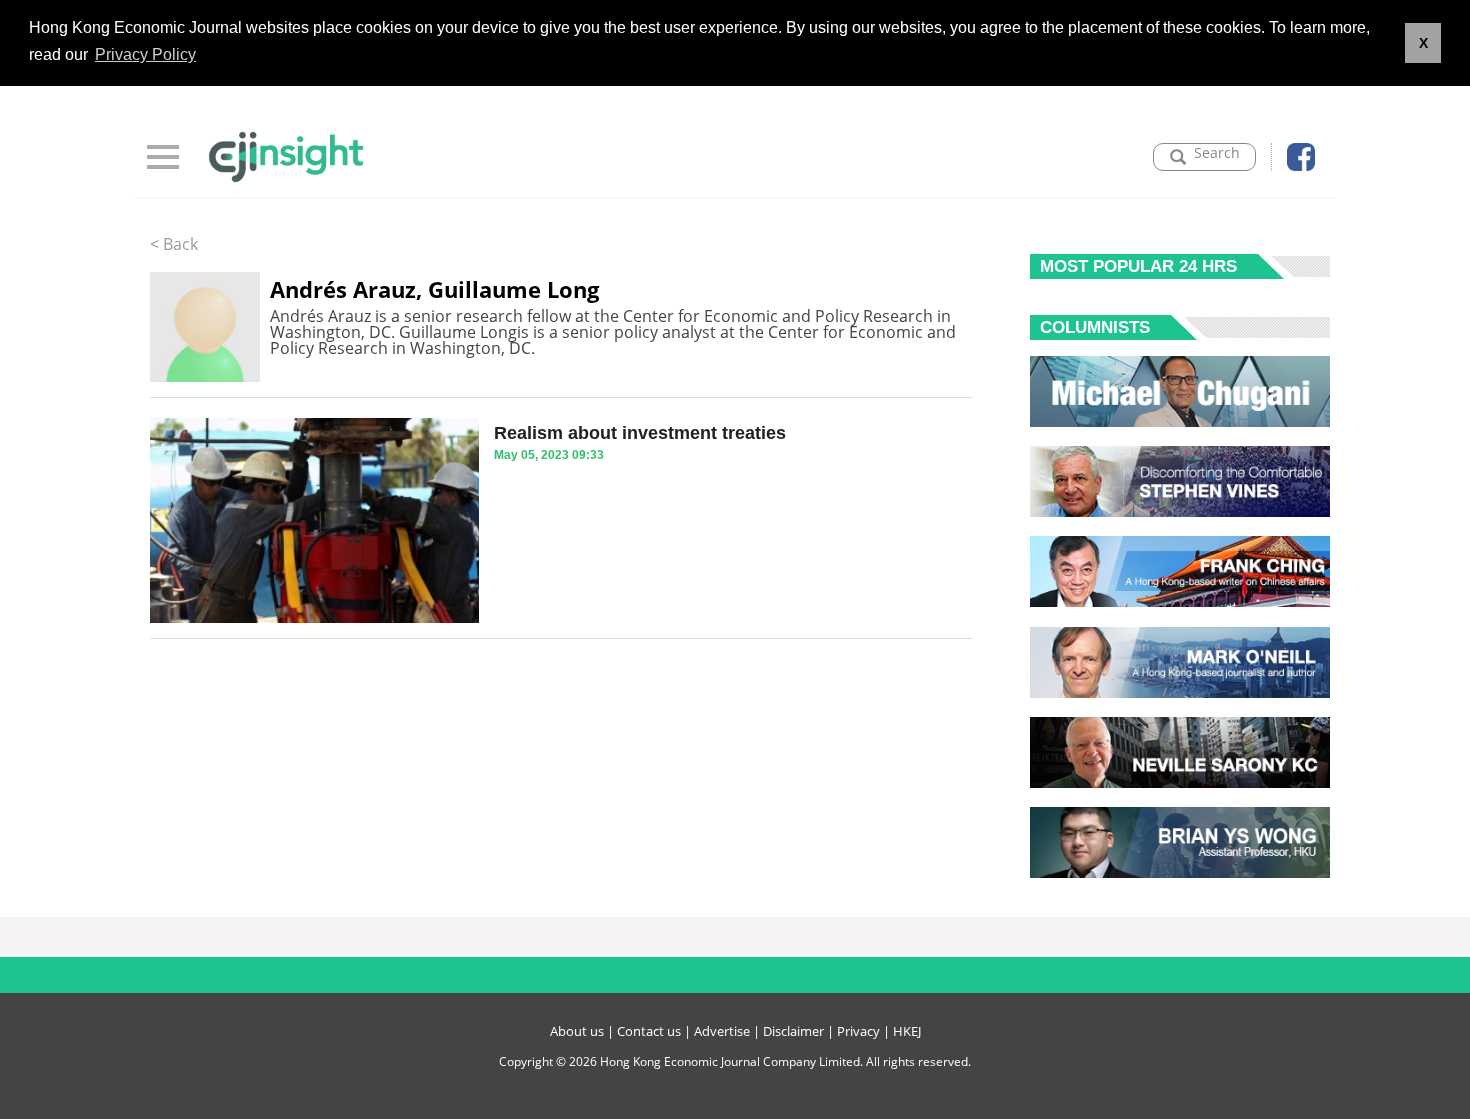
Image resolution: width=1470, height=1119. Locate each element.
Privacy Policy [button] (145, 54)
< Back (174, 244)
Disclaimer (793, 1031)
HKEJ (907, 1031)
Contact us (649, 1031)
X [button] (1423, 43)
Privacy (858, 1031)
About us (577, 1031)
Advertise (722, 1031)
